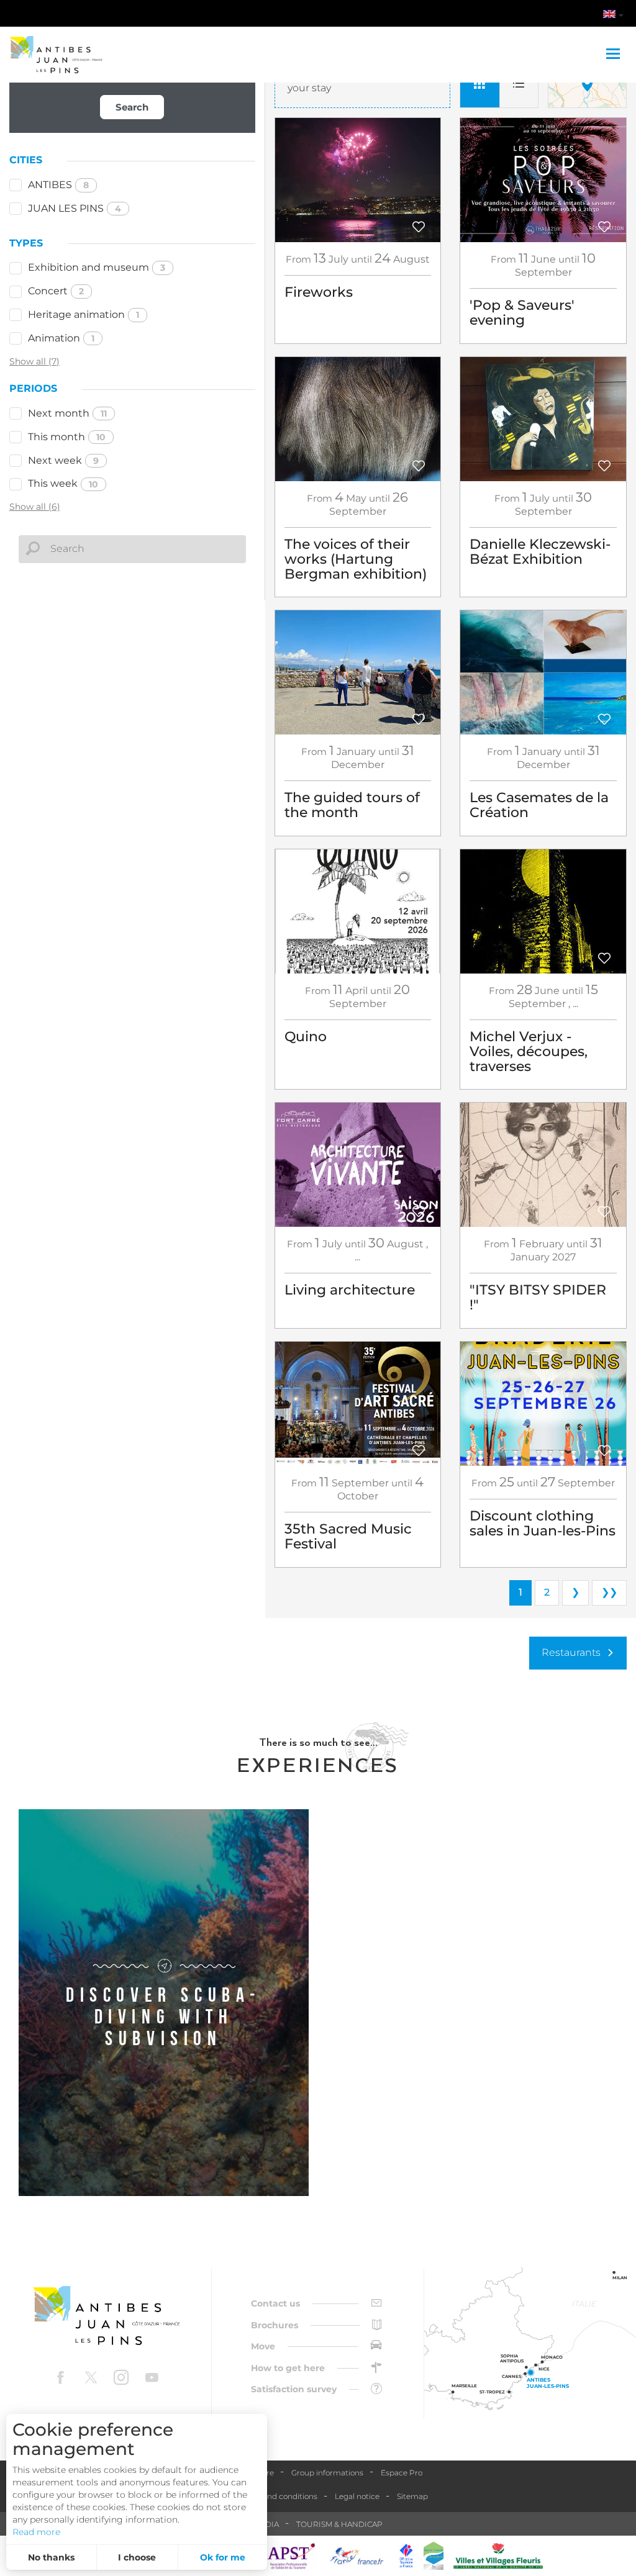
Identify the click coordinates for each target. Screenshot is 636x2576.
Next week (63, 460)
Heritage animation (84, 314)
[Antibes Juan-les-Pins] (106, 2316)
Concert (56, 291)
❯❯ (609, 1592)
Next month (67, 413)
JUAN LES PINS (75, 208)
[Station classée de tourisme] (434, 2556)
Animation (61, 338)
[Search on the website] (547, 16)
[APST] (291, 2556)
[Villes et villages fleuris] (498, 2556)
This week (63, 483)
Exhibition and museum (97, 267)
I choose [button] (137, 2557)
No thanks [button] (51, 2557)
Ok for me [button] (223, 2557)
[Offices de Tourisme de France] (406, 2556)
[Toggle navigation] (615, 55)
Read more (36, 2532)
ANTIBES (58, 185)
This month (67, 437)
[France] (357, 2556)
